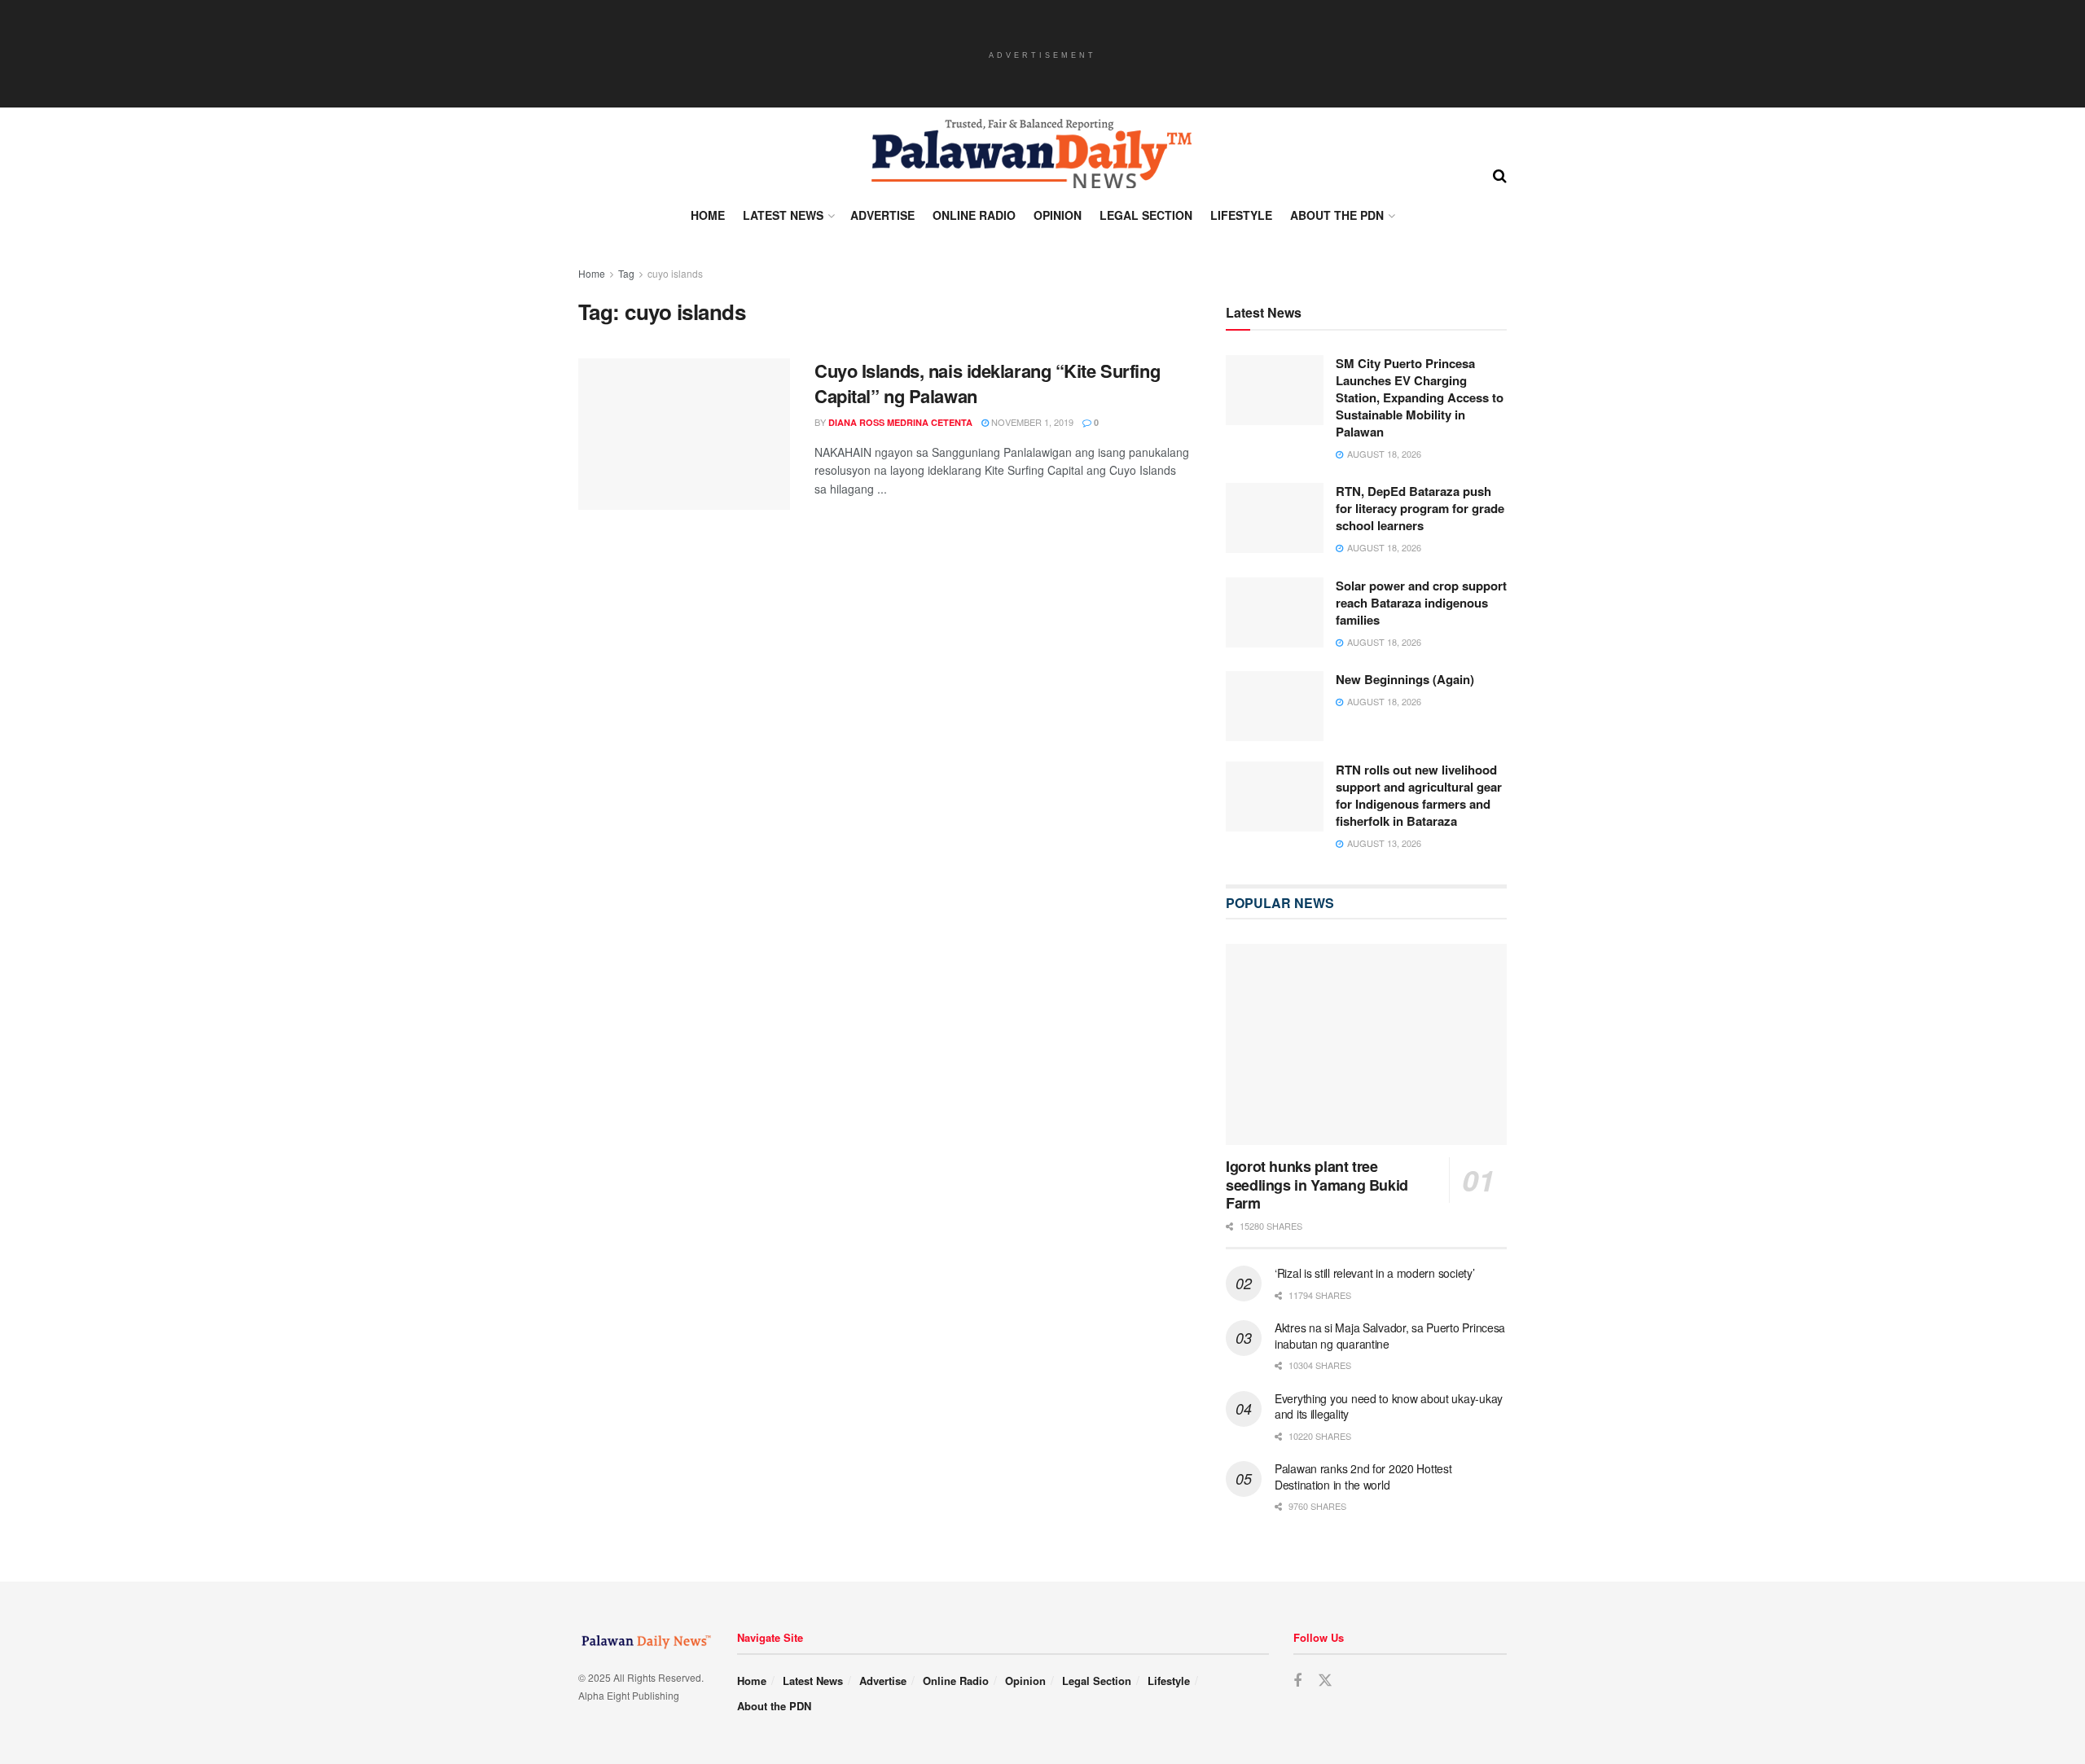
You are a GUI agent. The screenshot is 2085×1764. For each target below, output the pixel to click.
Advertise (882, 215)
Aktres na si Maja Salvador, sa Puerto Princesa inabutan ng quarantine (1390, 1336)
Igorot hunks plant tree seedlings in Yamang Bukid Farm (1317, 1185)
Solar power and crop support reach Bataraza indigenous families (1421, 603)
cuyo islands (675, 273)
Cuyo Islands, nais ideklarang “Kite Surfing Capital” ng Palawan (987, 383)
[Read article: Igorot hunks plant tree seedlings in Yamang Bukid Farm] (1366, 1044)
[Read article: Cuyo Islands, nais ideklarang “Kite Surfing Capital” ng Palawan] (684, 434)
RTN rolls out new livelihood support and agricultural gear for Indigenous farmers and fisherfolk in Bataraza (1419, 795)
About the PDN (1337, 215)
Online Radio (974, 215)
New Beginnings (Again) (1405, 679)
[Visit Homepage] (1030, 154)
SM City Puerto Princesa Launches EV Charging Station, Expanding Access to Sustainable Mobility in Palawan (1420, 397)
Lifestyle (1241, 215)
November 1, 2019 (1031, 422)
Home (708, 215)
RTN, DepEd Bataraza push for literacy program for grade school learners (1420, 508)
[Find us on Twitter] (1325, 1681)
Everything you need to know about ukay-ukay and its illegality (1389, 1406)
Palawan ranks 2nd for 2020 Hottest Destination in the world (1363, 1477)
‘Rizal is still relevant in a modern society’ (1374, 1273)
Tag (626, 273)
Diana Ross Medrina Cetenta (900, 422)
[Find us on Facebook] (1297, 1681)
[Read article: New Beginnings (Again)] (1275, 706)
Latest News (783, 215)
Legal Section (1146, 215)
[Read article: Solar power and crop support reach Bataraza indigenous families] (1275, 612)
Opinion (1058, 215)
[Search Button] (1500, 174)
